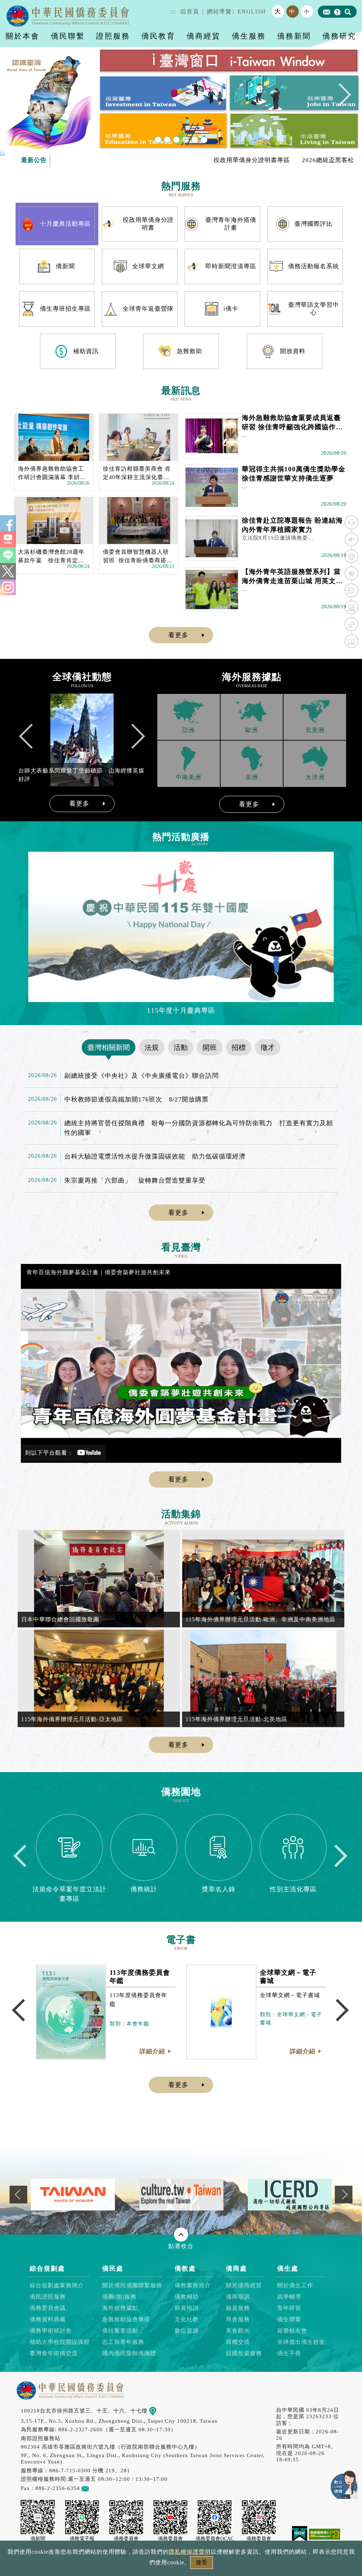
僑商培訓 (238, 2297)
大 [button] (278, 11)
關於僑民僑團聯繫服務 (132, 2285)
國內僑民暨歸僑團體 (129, 2353)
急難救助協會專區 (126, 2319)
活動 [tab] (181, 1047)
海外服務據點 (120, 2308)
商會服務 (238, 2319)
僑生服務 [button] (249, 36)
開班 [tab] (210, 1047)
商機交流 (238, 2342)
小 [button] (307, 11)
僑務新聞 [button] (294, 36)
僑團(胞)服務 (119, 2297)
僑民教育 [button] (158, 36)
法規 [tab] (152, 1047)
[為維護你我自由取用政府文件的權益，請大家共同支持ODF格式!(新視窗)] (290, 2194)
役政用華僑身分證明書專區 (182, 160)
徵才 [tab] (268, 1047)
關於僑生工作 (295, 2285)
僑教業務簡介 (193, 2285)
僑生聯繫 (289, 2319)
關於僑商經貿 (244, 2285)
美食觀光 (238, 2331)
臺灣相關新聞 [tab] (109, 1047)
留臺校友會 (292, 2331)
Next (340, 98)
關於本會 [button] (23, 36)
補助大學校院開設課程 (60, 2342)
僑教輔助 (187, 2297)
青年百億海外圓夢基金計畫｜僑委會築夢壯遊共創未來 (99, 1272)
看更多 (178, 635)
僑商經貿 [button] (204, 36)
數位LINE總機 (344, 2485)
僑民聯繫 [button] (68, 36)
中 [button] (292, 11)
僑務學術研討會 (51, 2331)
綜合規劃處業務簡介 (57, 2285)
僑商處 (237, 2269)
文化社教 (187, 2319)
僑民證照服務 (48, 2297)
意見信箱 (100, 2488)
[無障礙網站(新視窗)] (325, 2533)
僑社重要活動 (120, 2331)
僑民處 (113, 2269)
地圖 (162, 2411)
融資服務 (238, 2308)
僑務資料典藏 (48, 2319)
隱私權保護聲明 (190, 2552)
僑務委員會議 (48, 2308)
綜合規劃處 (47, 2269)
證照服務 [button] (113, 36)
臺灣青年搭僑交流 (54, 2353)
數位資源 (187, 2331)
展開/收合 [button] (181, 2235)
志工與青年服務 (123, 2342)
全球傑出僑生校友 (301, 2342)
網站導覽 (219, 11)
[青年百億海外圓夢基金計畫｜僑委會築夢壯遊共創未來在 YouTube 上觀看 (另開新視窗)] (181, 1363)
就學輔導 (289, 2297)
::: (173, 11)
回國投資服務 (244, 2353)
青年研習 (289, 2308)
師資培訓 (187, 2308)
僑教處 (185, 2269)
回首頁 (190, 11)
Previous (22, 98)
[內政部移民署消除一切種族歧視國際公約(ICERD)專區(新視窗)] (181, 2194)
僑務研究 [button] (339, 36)
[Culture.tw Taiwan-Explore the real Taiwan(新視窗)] (73, 2194)
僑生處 (288, 2269)
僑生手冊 (289, 2353)
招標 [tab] (239, 1047)
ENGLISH (252, 11)
